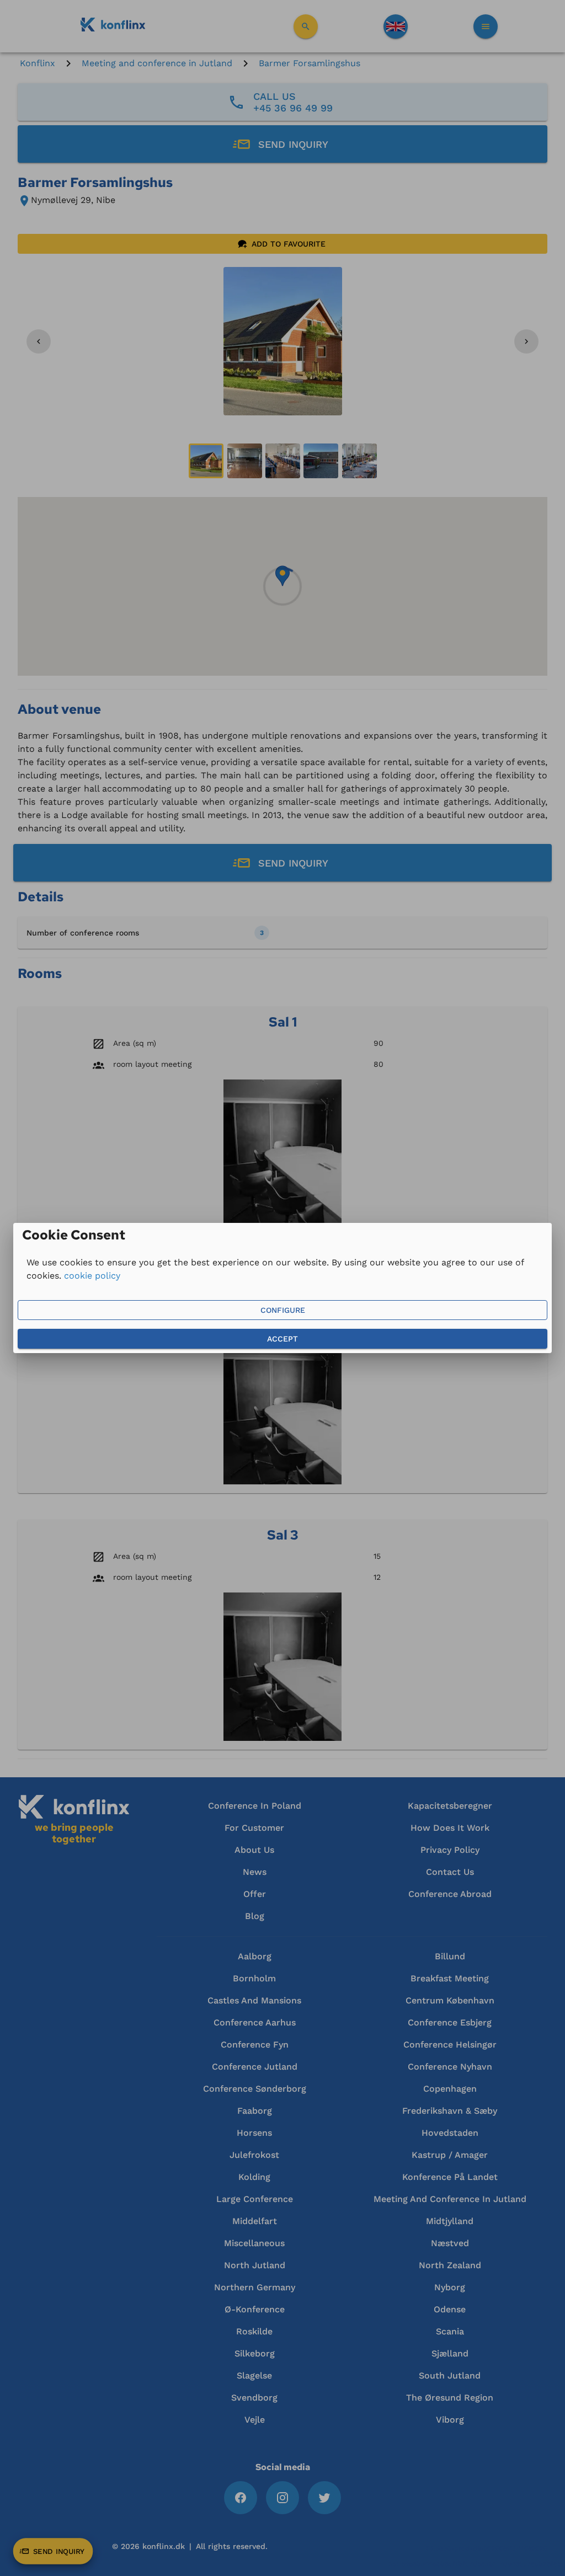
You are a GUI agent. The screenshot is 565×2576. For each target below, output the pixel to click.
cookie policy (92, 1276)
